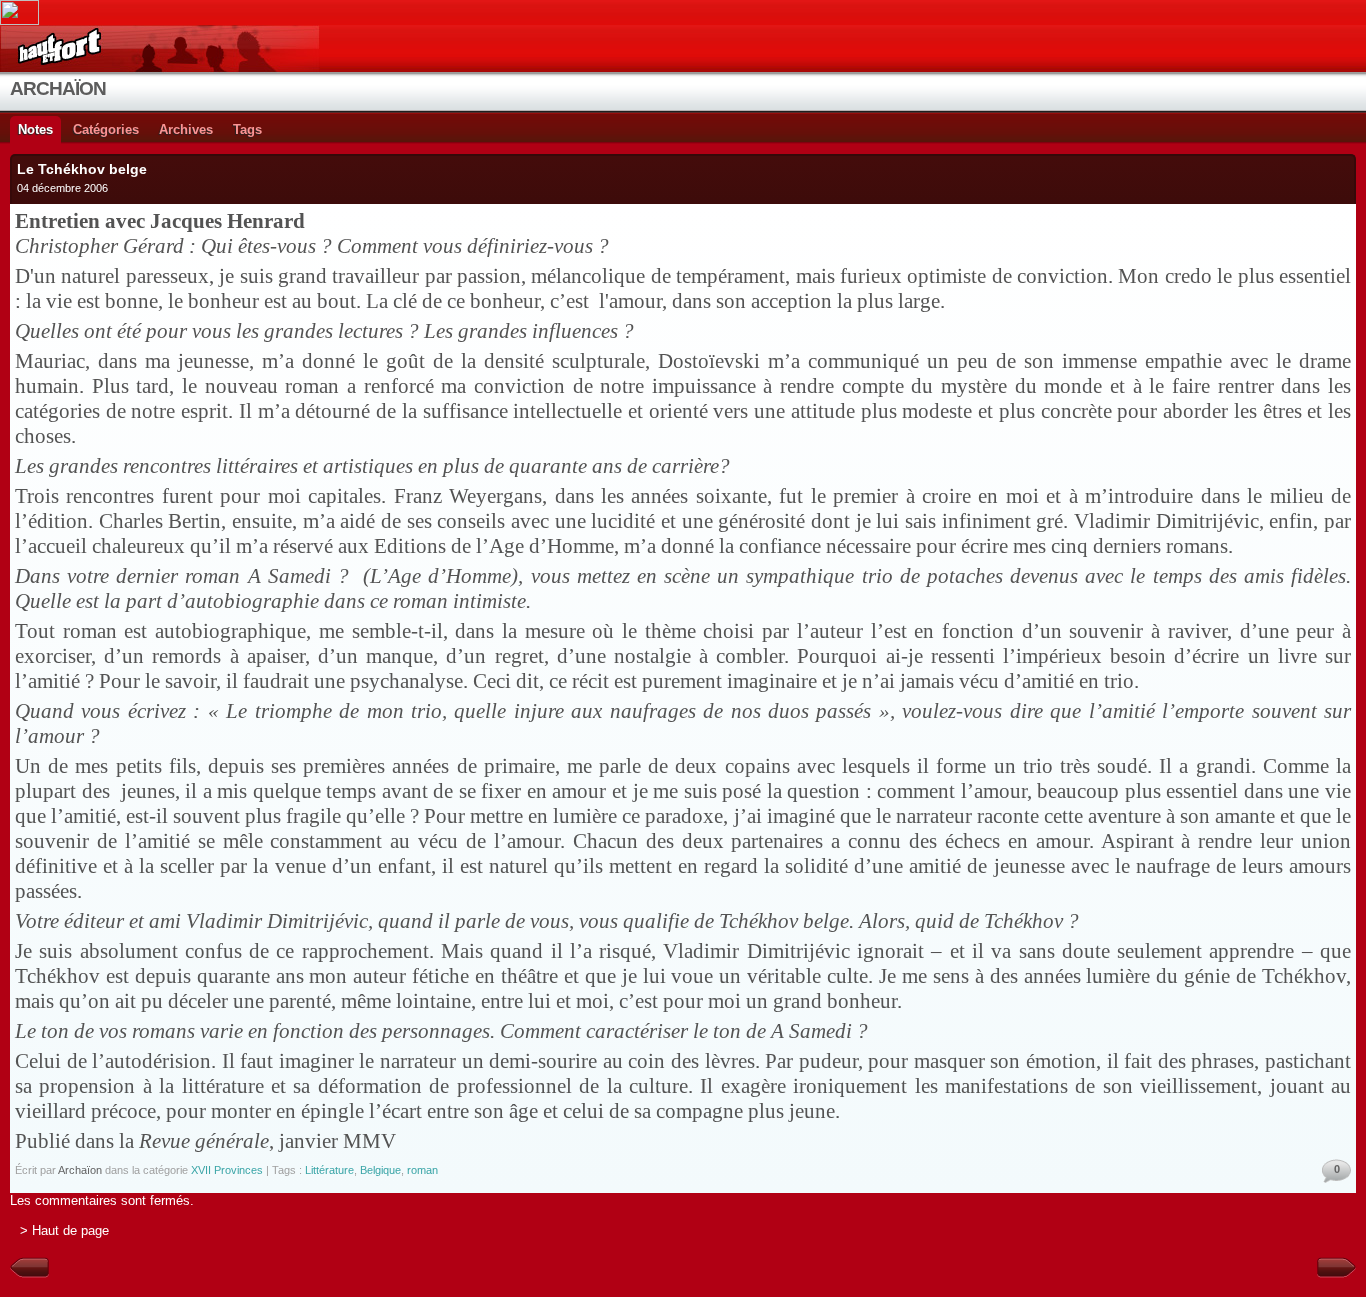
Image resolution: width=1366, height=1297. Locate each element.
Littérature (329, 1170)
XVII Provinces (227, 1170)
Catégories (106, 129)
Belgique (380, 1170)
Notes (35, 129)
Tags (247, 129)
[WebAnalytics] (683, 12)
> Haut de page (64, 1230)
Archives (186, 129)
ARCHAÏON (58, 88)
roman (422, 1170)
